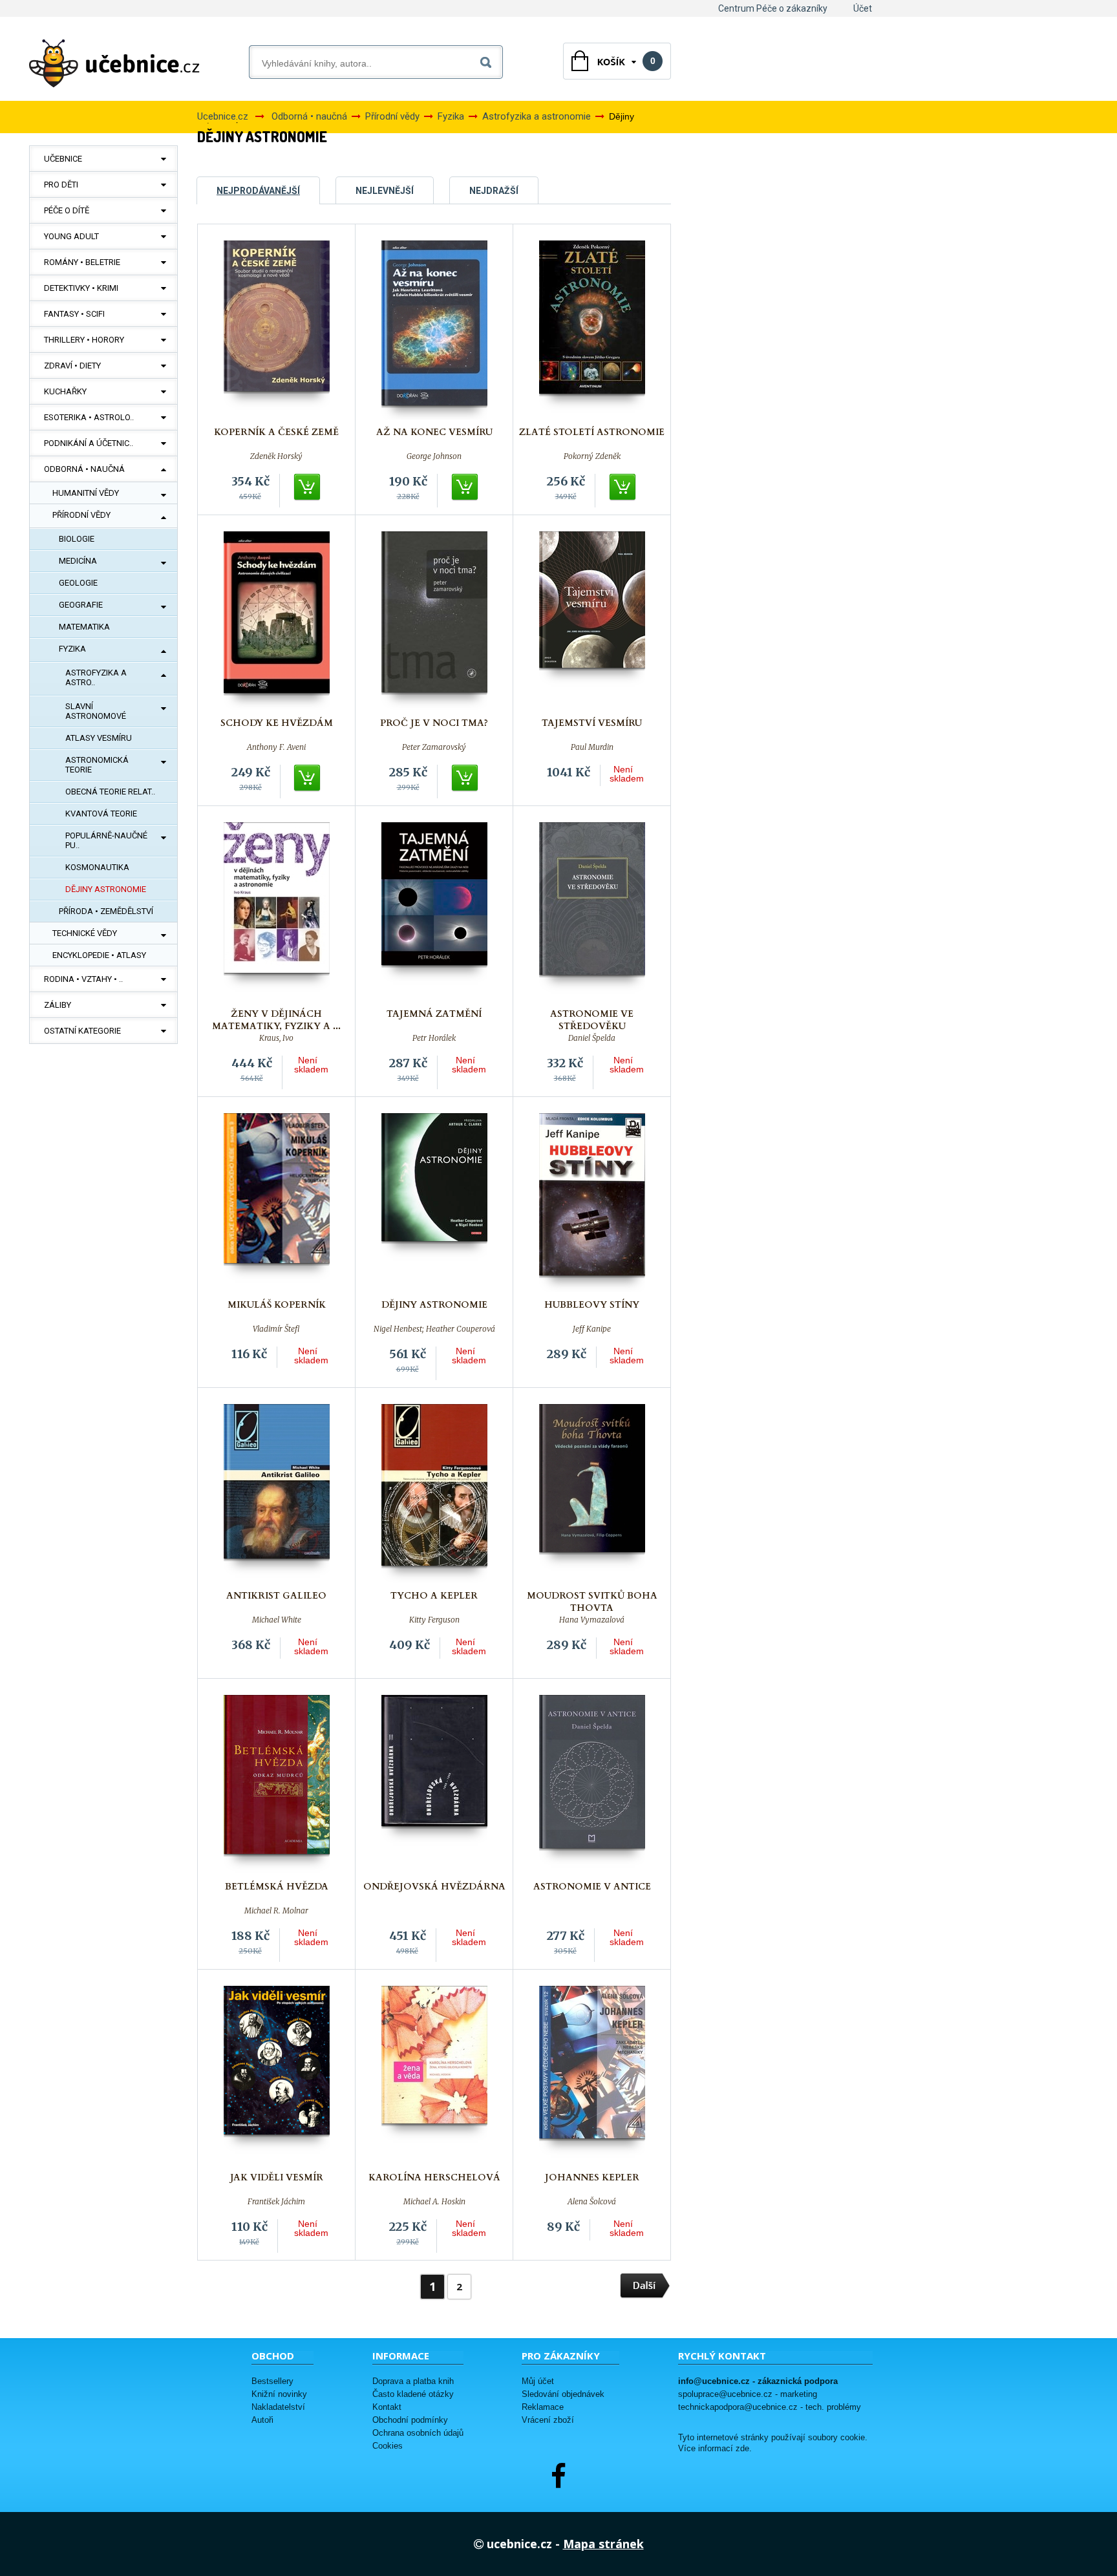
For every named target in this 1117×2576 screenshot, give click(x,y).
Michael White (277, 1620)
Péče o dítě (67, 210)
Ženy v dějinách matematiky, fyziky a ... (276, 1020)
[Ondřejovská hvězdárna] (434, 1784)
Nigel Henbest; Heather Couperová (434, 1329)
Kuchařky (65, 391)
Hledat (488, 60)
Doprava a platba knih (413, 2381)
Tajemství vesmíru (592, 723)
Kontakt (387, 2407)
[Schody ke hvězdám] (277, 621)
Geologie (78, 583)
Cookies (388, 2446)
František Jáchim (276, 2202)
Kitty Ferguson (434, 1620)
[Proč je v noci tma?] (434, 621)
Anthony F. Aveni (276, 747)
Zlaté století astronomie (592, 432)
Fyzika (72, 649)
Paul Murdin (592, 747)
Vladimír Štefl (276, 1329)
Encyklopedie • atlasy (99, 955)
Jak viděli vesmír (277, 2177)
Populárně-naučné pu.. (106, 840)
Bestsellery (272, 2381)
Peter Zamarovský (434, 747)
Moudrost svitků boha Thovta (592, 1602)
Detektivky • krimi (81, 288)
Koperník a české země (276, 432)
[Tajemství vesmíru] (592, 621)
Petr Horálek (434, 1038)
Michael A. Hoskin (434, 2202)
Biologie (77, 539)
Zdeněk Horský (276, 456)
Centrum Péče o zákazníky (773, 8)
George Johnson (434, 456)
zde (742, 2449)
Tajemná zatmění (434, 1014)
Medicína (78, 561)
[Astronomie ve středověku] (592, 912)
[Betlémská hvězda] (277, 1784)
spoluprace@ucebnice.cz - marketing (748, 2394)
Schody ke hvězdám (277, 723)
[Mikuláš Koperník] (277, 1203)
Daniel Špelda (592, 1038)
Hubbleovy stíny (592, 1305)
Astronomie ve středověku (592, 1020)
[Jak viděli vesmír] (277, 2075)
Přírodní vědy (81, 515)
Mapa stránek (603, 2544)
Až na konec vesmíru (434, 432)
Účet (863, 8)
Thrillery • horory (84, 340)
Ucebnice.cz (223, 116)
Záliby (58, 1005)
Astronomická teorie (97, 765)
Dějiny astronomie (106, 889)
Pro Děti (61, 185)
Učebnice (63, 159)
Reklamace (543, 2407)
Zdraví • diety (72, 366)
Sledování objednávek (563, 2394)
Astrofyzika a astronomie (537, 116)
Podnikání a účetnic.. (89, 443)
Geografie (81, 605)
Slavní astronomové (96, 711)
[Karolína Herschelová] (434, 2075)
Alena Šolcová (592, 2202)
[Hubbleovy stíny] (592, 1203)
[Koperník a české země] (277, 330)
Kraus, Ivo (276, 1038)
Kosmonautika (97, 867)
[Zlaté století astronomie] (592, 330)
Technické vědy (85, 933)
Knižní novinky (279, 2394)
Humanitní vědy (86, 493)
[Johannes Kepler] (592, 2075)
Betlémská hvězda (277, 1887)
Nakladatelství (278, 2407)
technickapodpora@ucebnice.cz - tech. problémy (770, 2407)
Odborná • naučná (84, 469)
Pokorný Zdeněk (592, 456)
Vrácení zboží (548, 2420)
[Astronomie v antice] (592, 1784)
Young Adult (71, 236)
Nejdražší (494, 191)
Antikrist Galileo (276, 1596)
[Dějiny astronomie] (434, 1203)
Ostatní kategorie (82, 1031)
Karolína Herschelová (434, 2177)
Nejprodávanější (258, 191)
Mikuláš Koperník (277, 1305)
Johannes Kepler (592, 2177)
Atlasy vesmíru (99, 738)
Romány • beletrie (82, 262)
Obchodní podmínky (410, 2420)
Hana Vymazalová (592, 1620)
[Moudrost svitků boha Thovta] (592, 1494)
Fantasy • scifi (74, 314)
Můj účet (538, 2381)
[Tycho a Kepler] (434, 1494)
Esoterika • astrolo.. (89, 417)
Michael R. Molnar (276, 1911)
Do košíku (308, 487)
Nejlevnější (385, 191)
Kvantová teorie (101, 814)
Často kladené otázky (413, 2394)
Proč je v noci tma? (434, 723)
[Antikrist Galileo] (277, 1494)
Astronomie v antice (592, 1887)
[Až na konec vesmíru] (434, 330)
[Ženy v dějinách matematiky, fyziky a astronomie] (277, 912)
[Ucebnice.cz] (114, 63)
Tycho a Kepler (434, 1596)
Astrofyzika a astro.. (96, 677)
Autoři (262, 2420)
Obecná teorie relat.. (110, 792)
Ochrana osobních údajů (418, 2433)
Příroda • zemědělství (106, 911)
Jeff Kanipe (592, 1329)
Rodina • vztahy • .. (83, 979)
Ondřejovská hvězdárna (434, 1887)
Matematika (84, 627)
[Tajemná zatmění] (434, 912)
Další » (645, 2286)
